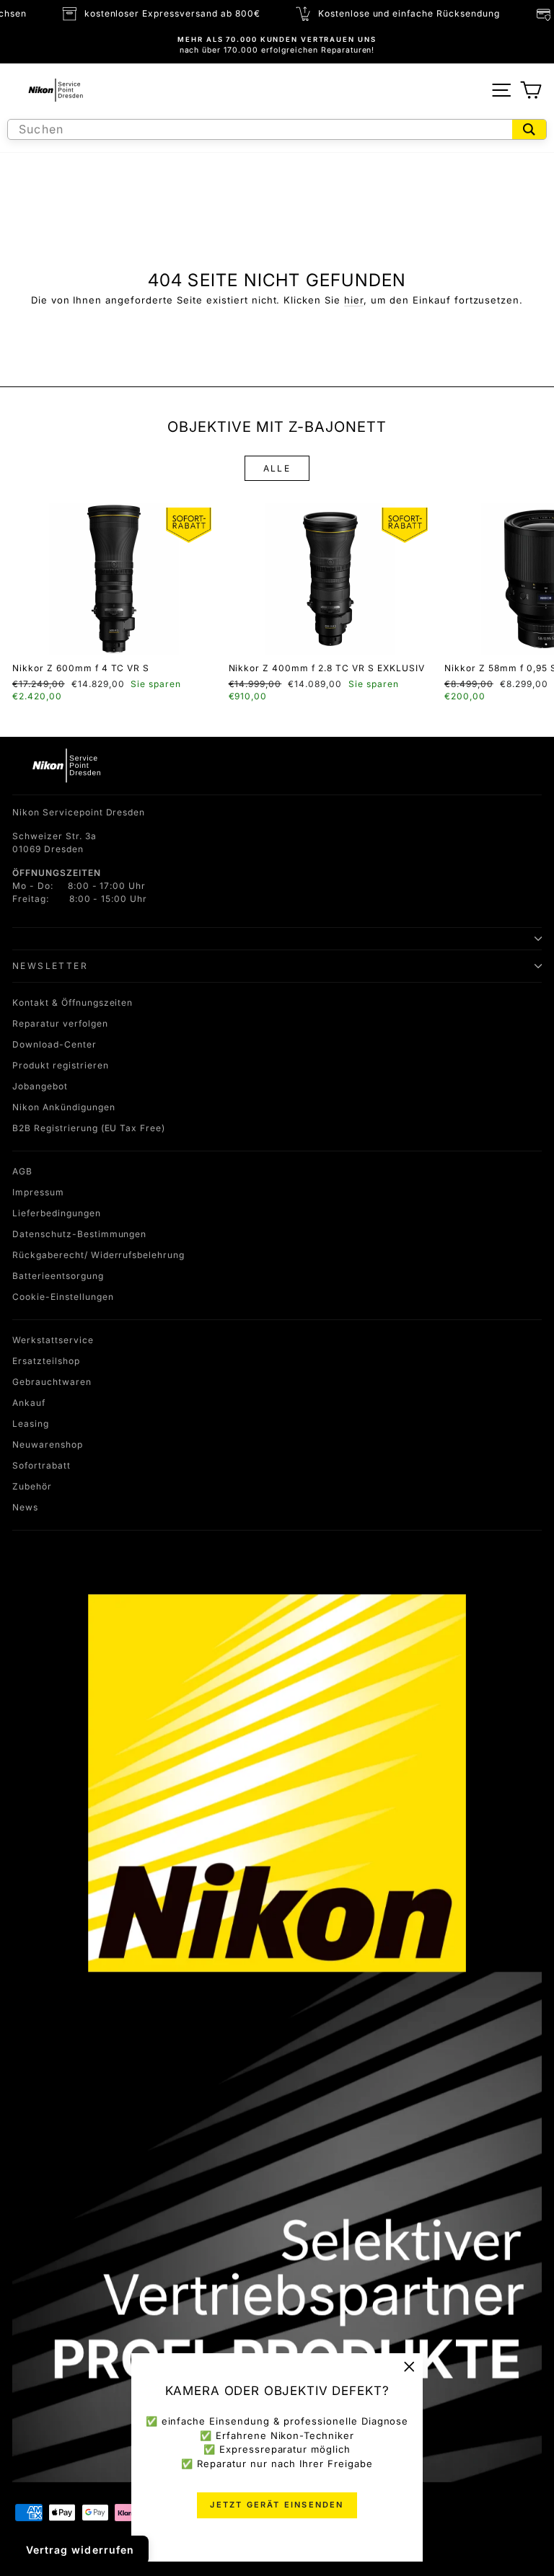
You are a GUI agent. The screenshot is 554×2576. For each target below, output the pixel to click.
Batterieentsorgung (58, 1276)
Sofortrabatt (41, 1465)
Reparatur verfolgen (60, 1023)
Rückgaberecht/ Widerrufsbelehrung (98, 1255)
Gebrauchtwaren (52, 1382)
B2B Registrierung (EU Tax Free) (89, 1128)
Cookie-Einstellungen (63, 1297)
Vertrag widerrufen (80, 2550)
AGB (22, 1171)
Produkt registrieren (61, 1065)
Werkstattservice (53, 1340)
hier (354, 300)
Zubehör (32, 1486)
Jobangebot (40, 1086)
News (25, 1507)
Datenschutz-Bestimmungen (79, 1234)
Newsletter (50, 966)
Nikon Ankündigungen (64, 1107)
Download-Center (54, 1044)
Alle (277, 468)
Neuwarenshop (48, 1444)
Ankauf (29, 1403)
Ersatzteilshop (46, 1361)
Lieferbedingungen (57, 1213)
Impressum (38, 1192)
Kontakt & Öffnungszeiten (72, 1002)
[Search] (529, 129)
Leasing (31, 1424)
